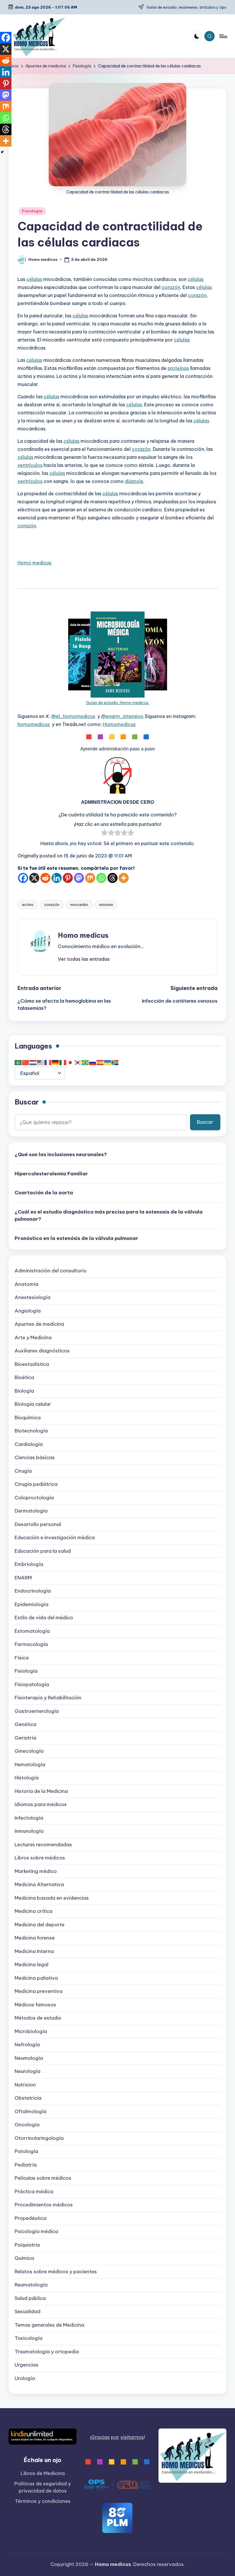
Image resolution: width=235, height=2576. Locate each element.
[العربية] (18, 1062)
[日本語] (70, 1062)
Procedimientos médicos (44, 2205)
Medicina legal (32, 1964)
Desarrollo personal (38, 1524)
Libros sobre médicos (40, 1858)
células (34, 279)
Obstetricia (28, 2098)
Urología (25, 2378)
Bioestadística (32, 1364)
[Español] (100, 1062)
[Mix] (90, 878)
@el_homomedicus (73, 716)
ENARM (23, 1578)
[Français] (48, 1062)
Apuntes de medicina (39, 1324)
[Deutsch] (56, 1062)
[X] (34, 878)
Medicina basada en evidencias (52, 1898)
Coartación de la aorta (44, 1193)
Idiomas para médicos (41, 1804)
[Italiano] (63, 1062)
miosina (106, 904)
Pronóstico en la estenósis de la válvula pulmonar (76, 1238)
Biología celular (33, 1404)
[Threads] (112, 878)
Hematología (30, 1764)
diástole (134, 481)
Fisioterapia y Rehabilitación (48, 1698)
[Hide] (2, 152)
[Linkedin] (57, 878)
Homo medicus (34, 563)
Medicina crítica (34, 1911)
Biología (24, 1391)
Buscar (27, 1102)
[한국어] (78, 1062)
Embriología (29, 1564)
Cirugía (23, 1471)
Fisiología (32, 211)
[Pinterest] (68, 878)
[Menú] (223, 36)
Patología (26, 2151)
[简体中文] (26, 1062)
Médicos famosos (35, 2005)
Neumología (29, 2058)
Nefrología (27, 2045)
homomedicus (34, 724)
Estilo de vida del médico (44, 1618)
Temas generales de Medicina (49, 2325)
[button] (84, 959)
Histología (27, 1778)
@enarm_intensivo (122, 716)
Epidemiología (32, 1604)
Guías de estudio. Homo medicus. (118, 703)
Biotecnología (31, 1431)
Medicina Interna (34, 1951)
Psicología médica (36, 2231)
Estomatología (32, 1631)
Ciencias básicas (35, 1457)
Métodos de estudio (38, 2018)
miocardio (79, 904)
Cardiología (29, 1444)
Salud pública (30, 2298)
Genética (26, 1724)
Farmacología (31, 1644)
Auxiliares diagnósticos (42, 1351)
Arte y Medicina (33, 1337)
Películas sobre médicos (43, 2178)
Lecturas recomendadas (43, 1845)
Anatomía (27, 1284)
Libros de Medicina (43, 2473)
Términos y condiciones (43, 2501)
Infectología (29, 1818)
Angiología (28, 1311)
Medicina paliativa (36, 1978)
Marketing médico (36, 1871)
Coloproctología (34, 1498)
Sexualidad (28, 2311)
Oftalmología (31, 2111)
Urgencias (27, 2365)
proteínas (178, 368)
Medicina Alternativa (39, 1884)
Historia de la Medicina (41, 1791)
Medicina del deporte (40, 1925)
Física (22, 1658)
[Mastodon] (79, 878)
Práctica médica (34, 2191)
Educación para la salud (43, 1551)
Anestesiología (33, 1297)
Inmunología (29, 1831)
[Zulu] (115, 1062)
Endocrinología (33, 1591)
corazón (171, 287)
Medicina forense (35, 1938)
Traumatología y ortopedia (47, 2352)
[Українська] (108, 1062)
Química (24, 2258)
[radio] (104, 834)
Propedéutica (31, 2218)
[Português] (85, 1062)
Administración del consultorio (51, 1271)
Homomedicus (119, 724)
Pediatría (26, 2165)
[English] (41, 1062)
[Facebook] (23, 878)
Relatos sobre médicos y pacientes (56, 2272)
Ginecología (29, 1751)
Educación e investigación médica (55, 1538)
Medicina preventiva (39, 1991)
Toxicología (29, 2338)
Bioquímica (28, 1418)
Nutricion (25, 2085)
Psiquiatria (27, 2245)
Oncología (27, 2125)
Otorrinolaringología (39, 2138)
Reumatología (31, 2285)
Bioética (24, 1377)
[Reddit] (45, 878)
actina (28, 904)
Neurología (28, 2071)
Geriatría (26, 1738)
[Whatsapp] (101, 878)
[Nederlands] (33, 1062)
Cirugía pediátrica (36, 1484)
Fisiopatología (32, 1684)
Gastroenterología (37, 1711)
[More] (124, 878)
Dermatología (31, 1511)
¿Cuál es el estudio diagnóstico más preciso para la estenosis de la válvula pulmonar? (109, 1216)
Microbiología (31, 2031)
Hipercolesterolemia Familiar (51, 1174)
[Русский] (93, 1062)
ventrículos (30, 465)
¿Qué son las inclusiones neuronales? (61, 1154)
